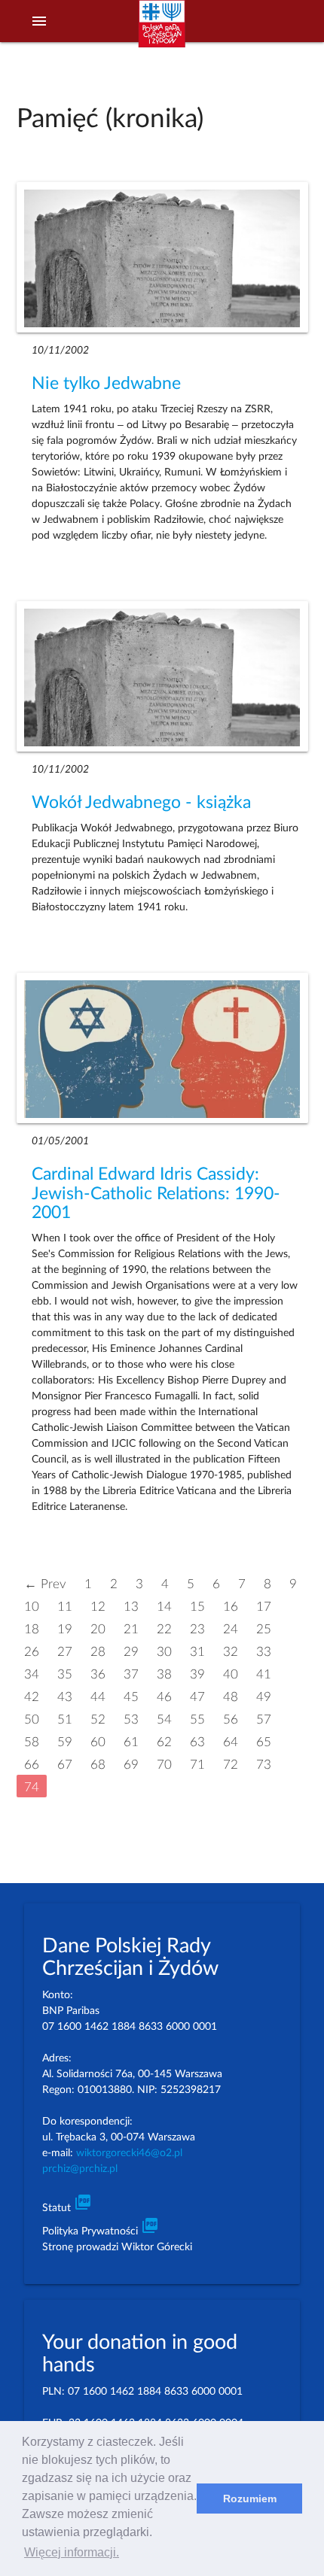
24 (231, 1628)
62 (164, 1741)
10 (32, 1606)
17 (264, 1606)
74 (32, 1786)
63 (197, 1741)
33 (264, 1651)
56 (231, 1719)
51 (65, 1719)
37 (131, 1674)
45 (131, 1696)
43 (65, 1696)
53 (131, 1719)
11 (65, 1606)
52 (98, 1719)
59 (65, 1741)
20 (98, 1628)
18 (32, 1628)
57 (264, 1719)
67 (65, 1764)
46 (164, 1696)
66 (32, 1764)
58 (32, 1741)
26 (32, 1651)
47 (197, 1696)
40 (231, 1674)
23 (197, 1628)
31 (197, 1651)
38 (164, 1674)
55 (197, 1719)
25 (264, 1628)
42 (32, 1696)
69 (131, 1764)
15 (197, 1606)
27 (65, 1651)
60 (98, 1741)
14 (164, 1606)
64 (231, 1741)
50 (32, 1719)
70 (164, 1764)
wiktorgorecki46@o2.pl (129, 2153)
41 (264, 1674)
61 (131, 1741)
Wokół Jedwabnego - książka (141, 803)
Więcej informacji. (72, 2552)
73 (264, 1764)
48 (231, 1696)
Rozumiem (250, 2499)
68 (98, 1764)
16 (231, 1606)
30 (164, 1651)
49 (264, 1696)
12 (98, 1606)
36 (98, 1674)
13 (131, 1606)
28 (98, 1651)
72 (231, 1764)
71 (197, 1764)
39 (197, 1674)
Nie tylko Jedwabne (106, 384)
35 (65, 1674)
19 (65, 1628)
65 (264, 1741)
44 (98, 1696)
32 (231, 1651)
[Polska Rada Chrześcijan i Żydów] (162, 31)
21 (131, 1628)
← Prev (45, 1583)
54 (164, 1719)
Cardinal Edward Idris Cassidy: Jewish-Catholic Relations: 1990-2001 (156, 1194)
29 (131, 1651)
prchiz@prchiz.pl (80, 2169)
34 (32, 1674)
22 (164, 1628)
